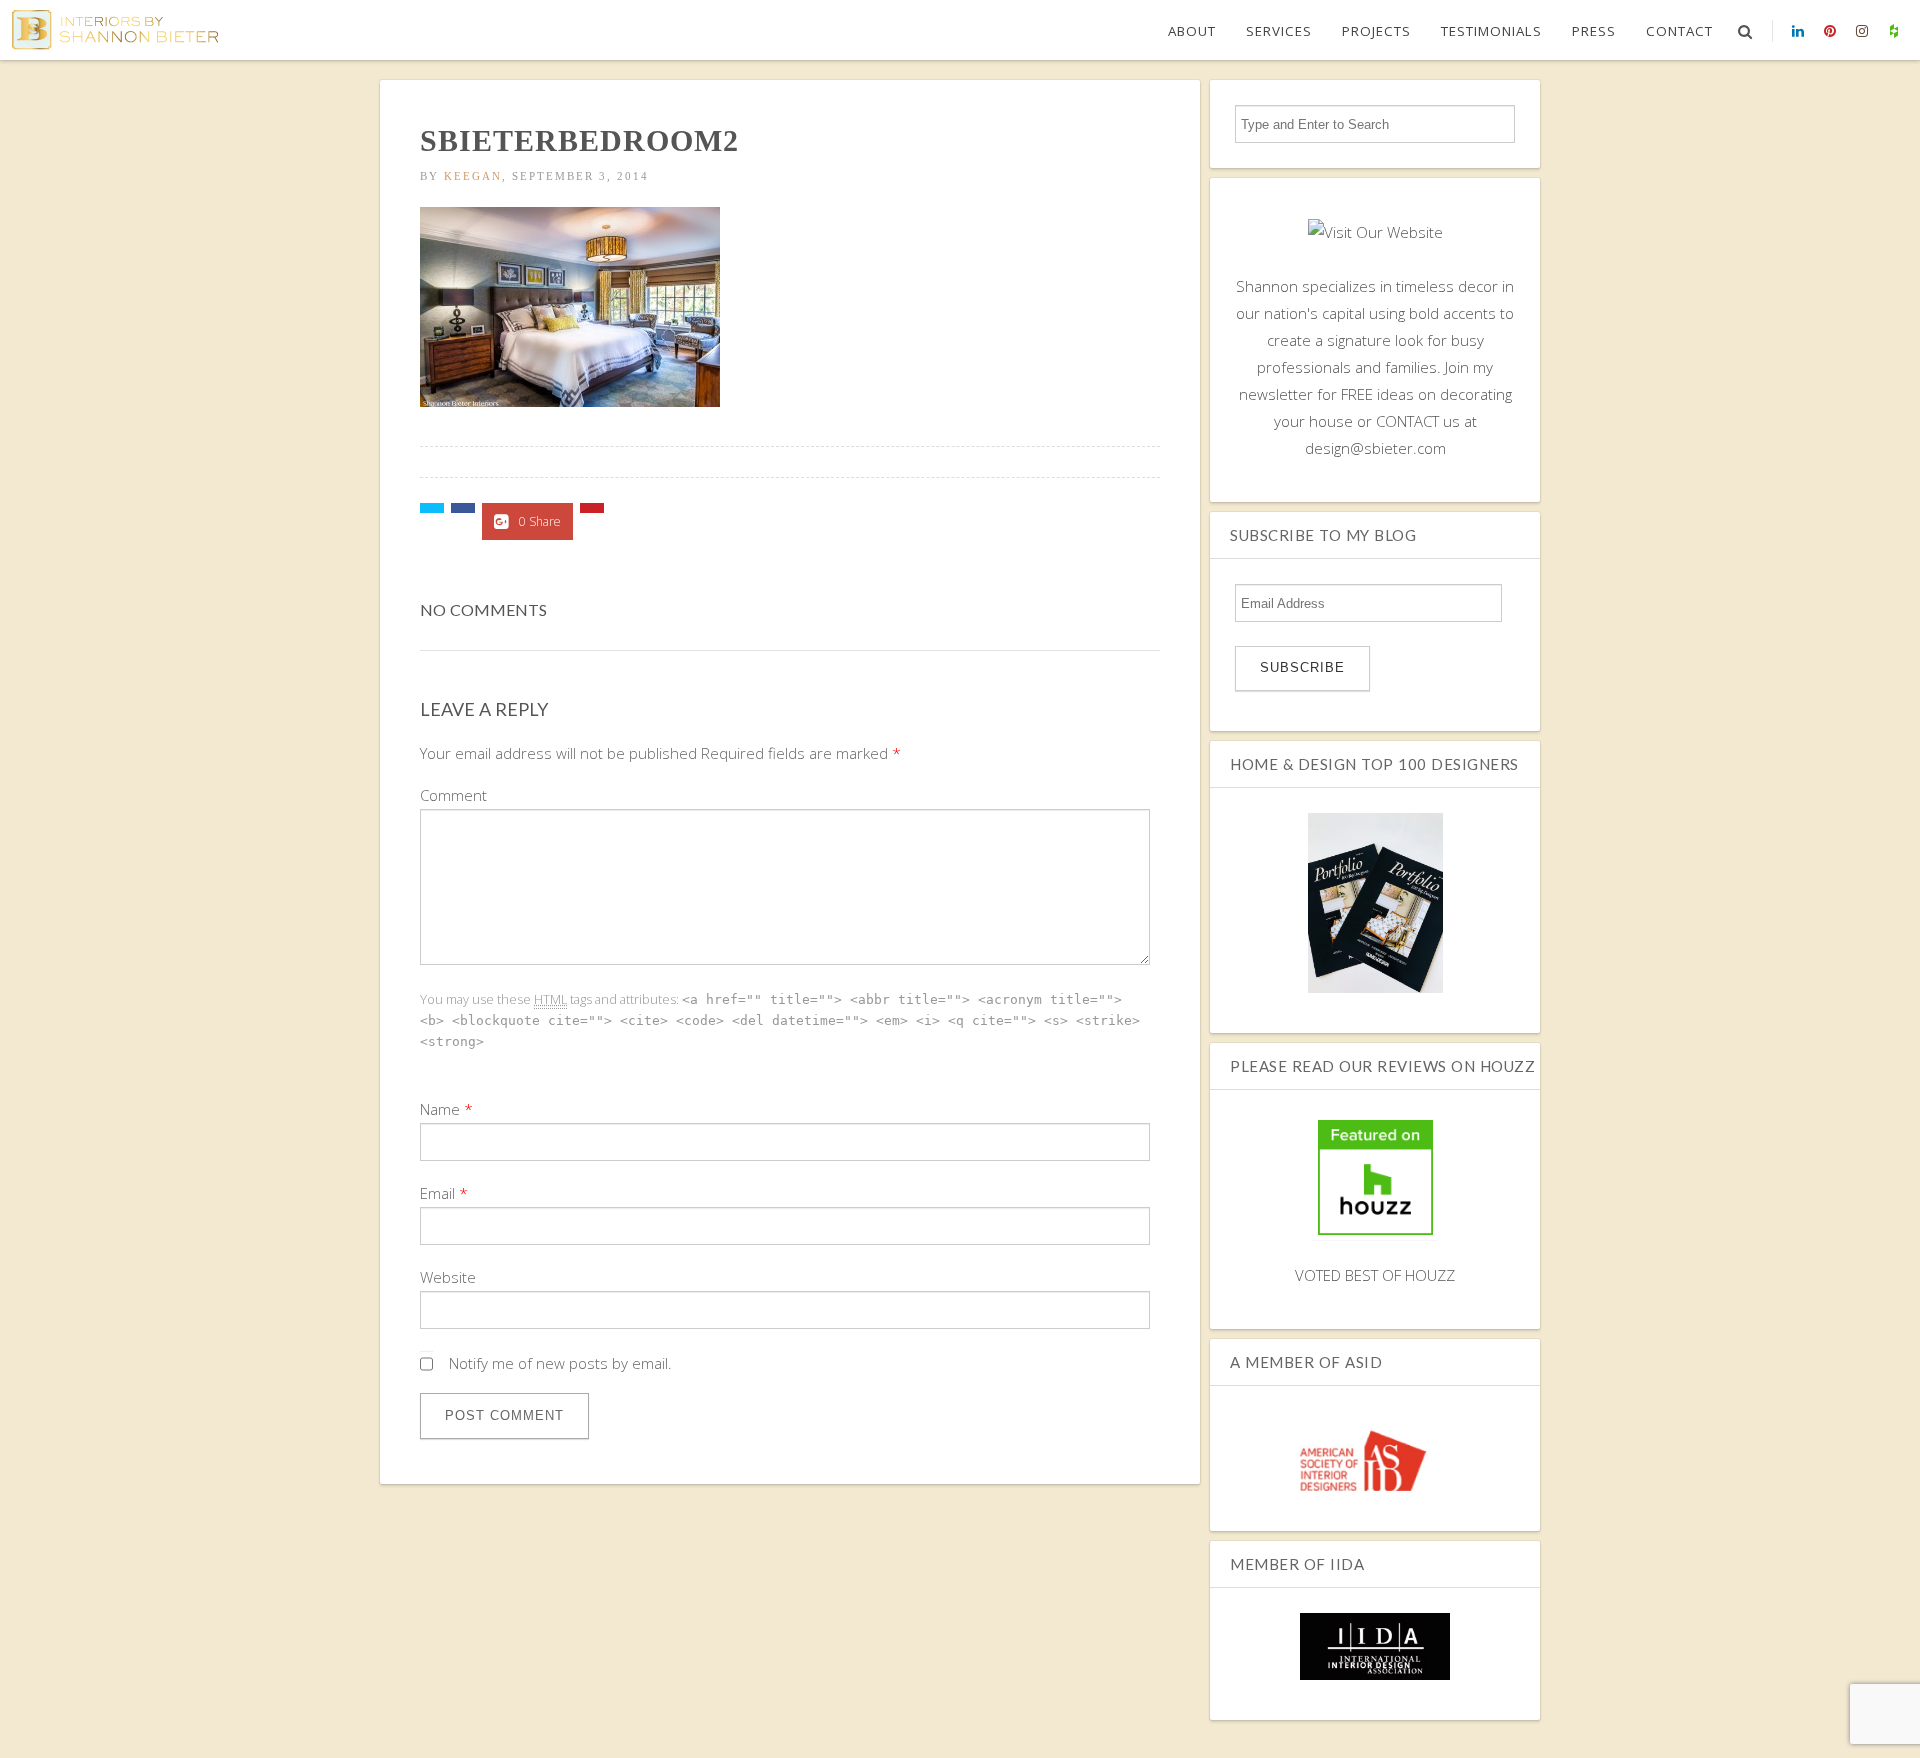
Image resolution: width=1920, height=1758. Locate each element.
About (1192, 31)
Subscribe (1302, 667)
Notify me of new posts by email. (560, 1363)
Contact (1679, 31)
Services (1279, 31)
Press (1594, 31)
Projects (1376, 31)
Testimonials (1491, 31)
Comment (453, 795)
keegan (473, 176)
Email (437, 1193)
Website (448, 1277)
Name (440, 1109)
